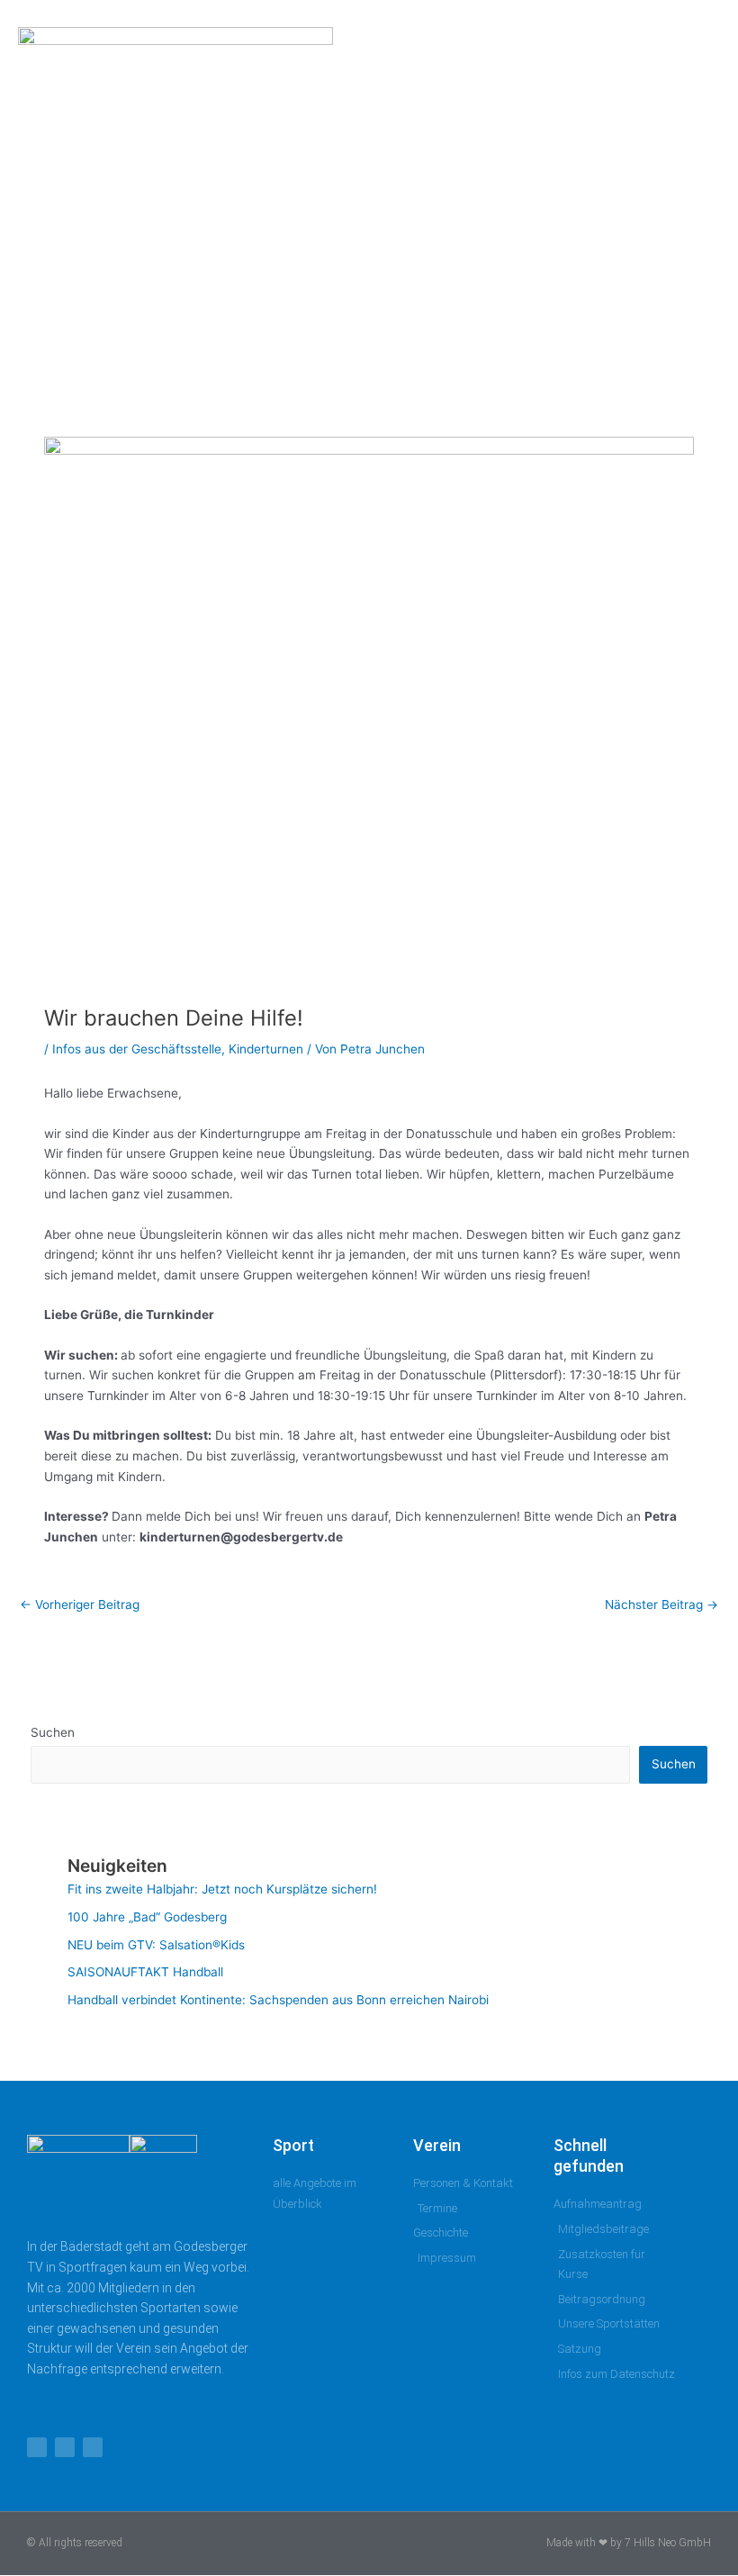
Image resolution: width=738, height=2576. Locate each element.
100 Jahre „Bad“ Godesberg (147, 1917)
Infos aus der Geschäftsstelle (137, 1049)
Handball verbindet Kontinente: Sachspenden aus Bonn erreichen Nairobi (278, 2000)
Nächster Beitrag (661, 1604)
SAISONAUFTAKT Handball (145, 1972)
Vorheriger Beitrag (80, 1604)
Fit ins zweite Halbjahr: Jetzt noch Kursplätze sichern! (222, 1889)
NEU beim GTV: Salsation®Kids (156, 1945)
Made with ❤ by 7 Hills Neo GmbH (629, 2543)
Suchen (53, 1732)
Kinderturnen (266, 1049)
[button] (674, 185)
